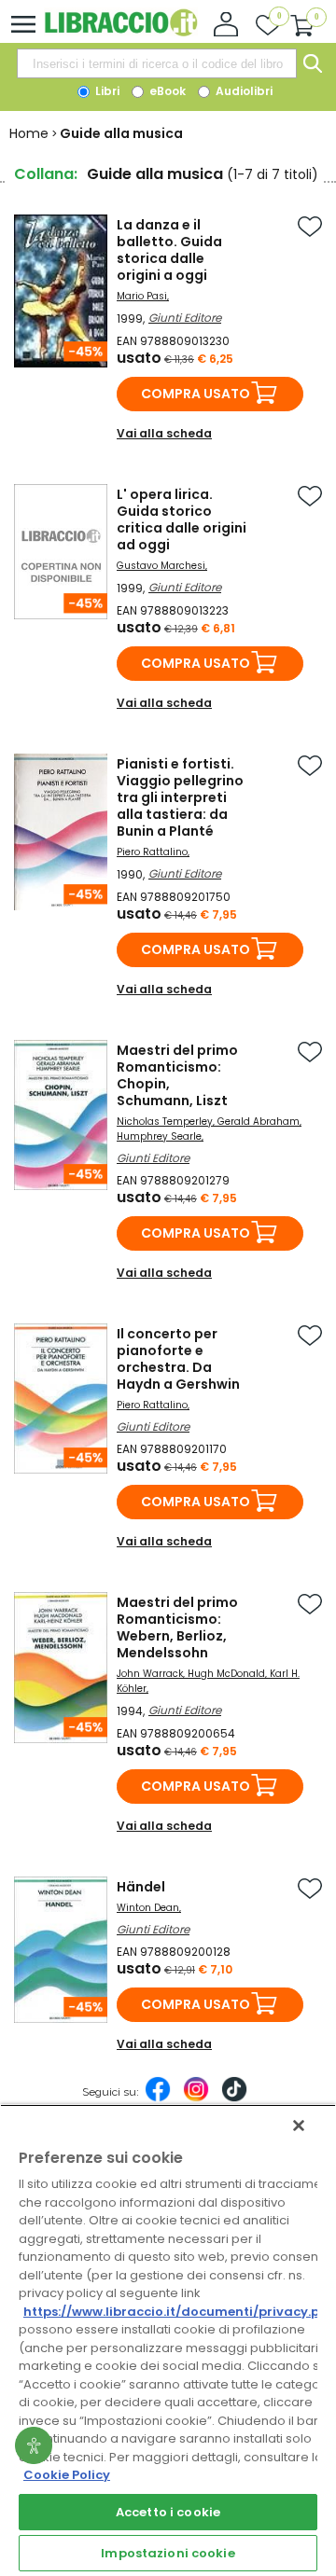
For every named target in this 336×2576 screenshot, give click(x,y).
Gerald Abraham (259, 1122)
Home (29, 133)
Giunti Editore (185, 318)
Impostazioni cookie (168, 2553)
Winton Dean (148, 1908)
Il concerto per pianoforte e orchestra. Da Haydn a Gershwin (178, 1359)
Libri (106, 91)
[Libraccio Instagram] (196, 2098)
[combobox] (157, 63)
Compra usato (196, 394)
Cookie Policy (67, 2475)
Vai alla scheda (164, 433)
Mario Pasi (142, 296)
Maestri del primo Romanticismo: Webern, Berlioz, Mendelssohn (177, 1627)
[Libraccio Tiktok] (234, 2098)
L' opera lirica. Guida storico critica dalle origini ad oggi (182, 519)
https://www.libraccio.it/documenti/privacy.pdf (179, 2312)
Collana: (46, 174)
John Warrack (150, 1674)
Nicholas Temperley (165, 1122)
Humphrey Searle (159, 1136)
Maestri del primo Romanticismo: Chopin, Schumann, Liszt (177, 1075)
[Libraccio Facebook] (158, 2098)
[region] (168, 2340)
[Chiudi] (299, 2126)
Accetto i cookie (168, 2512)
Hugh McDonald (226, 1674)
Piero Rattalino (152, 852)
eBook (166, 91)
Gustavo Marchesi (161, 566)
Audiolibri (243, 91)
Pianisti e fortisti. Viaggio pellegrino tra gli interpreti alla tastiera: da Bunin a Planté (180, 797)
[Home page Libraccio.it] (121, 32)
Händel (141, 1887)
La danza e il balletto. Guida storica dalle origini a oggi (169, 250)
